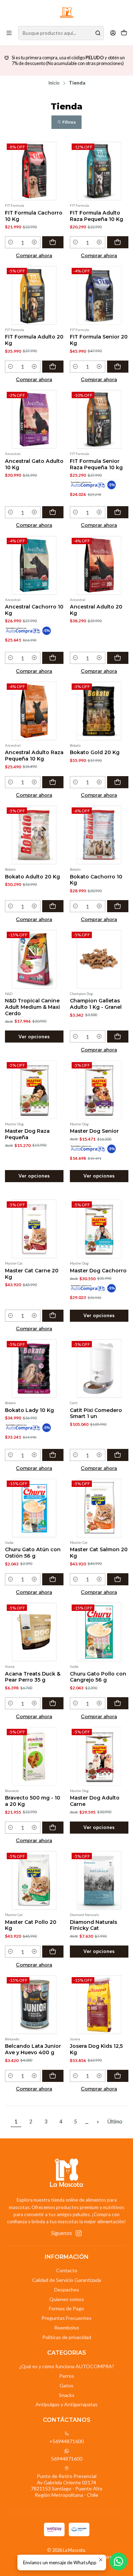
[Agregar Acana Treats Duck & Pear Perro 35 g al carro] (53, 1703)
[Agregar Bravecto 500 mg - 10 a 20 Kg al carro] (53, 1828)
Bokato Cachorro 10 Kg (96, 880)
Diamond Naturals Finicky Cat (93, 1925)
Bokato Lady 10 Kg (29, 1410)
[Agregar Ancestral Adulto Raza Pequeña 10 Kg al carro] (53, 782)
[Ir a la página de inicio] (67, 12)
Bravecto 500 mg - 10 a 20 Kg (33, 1801)
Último (115, 2122)
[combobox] (61, 33)
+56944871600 (66, 2441)
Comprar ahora (34, 255)
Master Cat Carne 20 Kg (32, 1274)
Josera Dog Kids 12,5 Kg (96, 2049)
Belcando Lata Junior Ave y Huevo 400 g (33, 2049)
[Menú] (9, 33)
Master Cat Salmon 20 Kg (99, 1553)
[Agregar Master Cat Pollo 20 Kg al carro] (53, 1952)
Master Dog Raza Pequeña (27, 1134)
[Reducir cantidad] (11, 242)
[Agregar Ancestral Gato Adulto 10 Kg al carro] (53, 512)
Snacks (67, 2395)
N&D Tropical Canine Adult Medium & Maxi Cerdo (32, 1007)
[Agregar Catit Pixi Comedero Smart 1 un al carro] (118, 1455)
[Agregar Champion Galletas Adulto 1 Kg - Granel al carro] (118, 1037)
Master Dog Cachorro (98, 1271)
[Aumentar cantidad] (35, 242)
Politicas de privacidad (67, 2337)
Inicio (54, 83)
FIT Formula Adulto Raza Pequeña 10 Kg (96, 216)
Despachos (67, 2290)
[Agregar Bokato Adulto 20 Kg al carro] (53, 906)
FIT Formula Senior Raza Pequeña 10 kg (96, 464)
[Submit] (98, 33)
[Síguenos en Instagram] (79, 2233)
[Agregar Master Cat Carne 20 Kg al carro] (53, 1316)
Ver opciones (34, 1037)
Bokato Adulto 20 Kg (32, 877)
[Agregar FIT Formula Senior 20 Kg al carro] (118, 367)
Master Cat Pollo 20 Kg (31, 1925)
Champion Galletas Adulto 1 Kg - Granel (96, 1004)
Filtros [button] (69, 122)
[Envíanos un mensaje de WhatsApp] (118, 2561)
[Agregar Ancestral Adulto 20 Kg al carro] (118, 658)
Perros (67, 2376)
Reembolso (67, 2328)
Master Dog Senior (94, 1131)
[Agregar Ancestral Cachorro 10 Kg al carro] (53, 658)
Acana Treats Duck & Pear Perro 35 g (33, 1677)
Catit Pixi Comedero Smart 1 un (96, 1413)
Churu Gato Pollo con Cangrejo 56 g (98, 1677)
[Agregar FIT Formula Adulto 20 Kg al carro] (53, 367)
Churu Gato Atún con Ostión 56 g (33, 1553)
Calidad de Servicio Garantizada (66, 2280)
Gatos (66, 2385)
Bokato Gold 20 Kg (95, 752)
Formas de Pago (66, 2308)
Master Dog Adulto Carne (95, 1801)
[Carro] (124, 33)
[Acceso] (113, 33)
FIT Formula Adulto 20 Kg (34, 340)
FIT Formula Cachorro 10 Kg (34, 216)
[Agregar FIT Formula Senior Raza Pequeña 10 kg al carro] (118, 512)
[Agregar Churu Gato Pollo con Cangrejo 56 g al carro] (118, 1703)
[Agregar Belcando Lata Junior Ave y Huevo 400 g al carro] (53, 2076)
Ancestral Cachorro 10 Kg (34, 610)
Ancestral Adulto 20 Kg (96, 610)
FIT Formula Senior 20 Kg (99, 340)
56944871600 (67, 2459)
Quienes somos (67, 2299)
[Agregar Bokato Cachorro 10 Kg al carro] (118, 906)
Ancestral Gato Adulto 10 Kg (34, 464)
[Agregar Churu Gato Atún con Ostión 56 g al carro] (53, 1579)
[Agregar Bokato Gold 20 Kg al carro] (118, 782)
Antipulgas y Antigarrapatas (66, 2404)
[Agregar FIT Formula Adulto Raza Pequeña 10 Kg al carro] (118, 242)
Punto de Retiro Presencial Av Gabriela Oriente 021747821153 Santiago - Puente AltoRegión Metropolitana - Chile (67, 2485)
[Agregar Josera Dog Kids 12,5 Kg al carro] (118, 2076)
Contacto (67, 2270)
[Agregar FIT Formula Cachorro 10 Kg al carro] (53, 242)
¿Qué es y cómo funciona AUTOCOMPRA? (67, 2366)
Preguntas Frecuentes (66, 2318)
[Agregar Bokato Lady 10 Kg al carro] (53, 1455)
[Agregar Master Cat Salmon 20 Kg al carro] (118, 1579)
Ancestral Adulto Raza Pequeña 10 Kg (34, 756)
